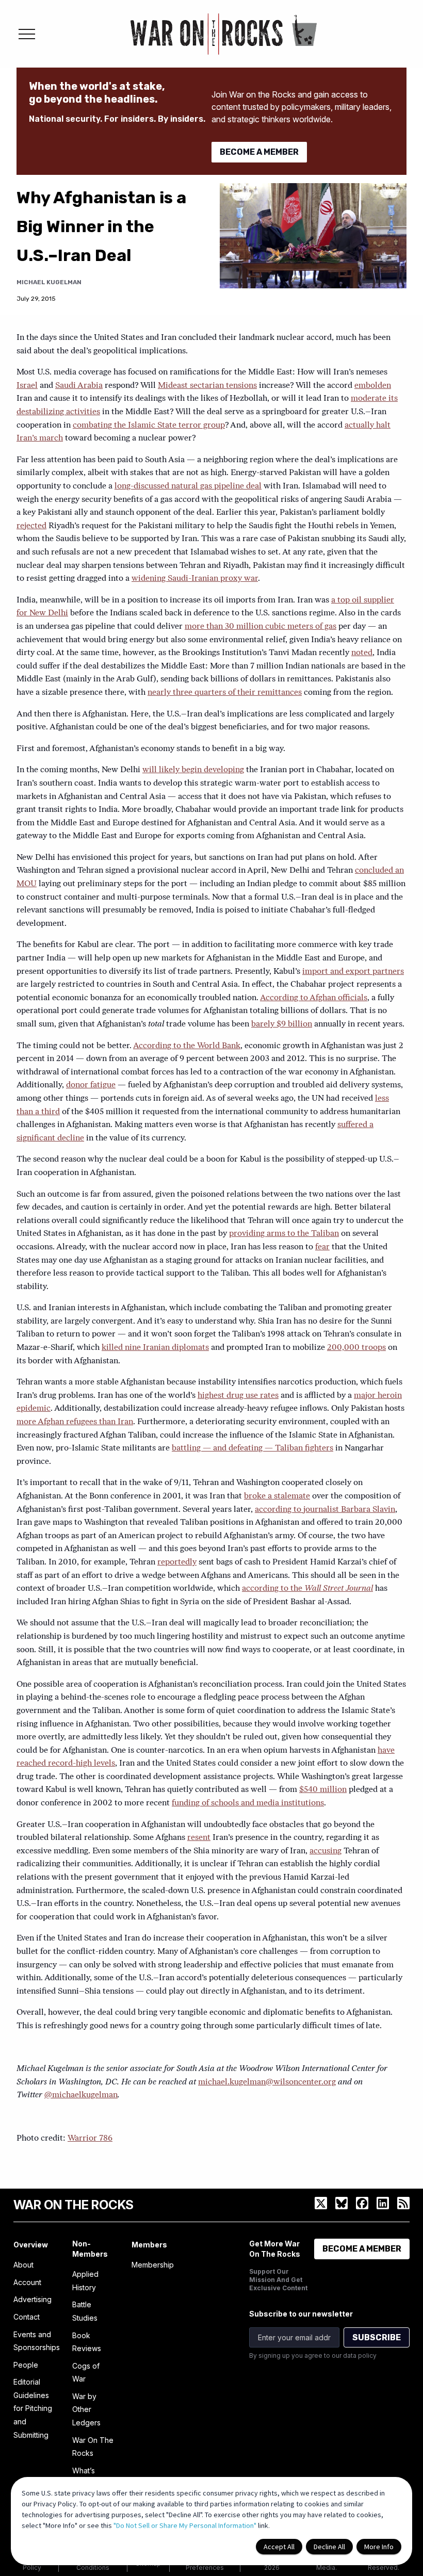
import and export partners (353, 972)
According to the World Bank (187, 1046)
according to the (307, 1589)
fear (322, 1247)
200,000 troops (356, 1348)
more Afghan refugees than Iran (75, 1422)
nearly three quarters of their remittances (225, 693)
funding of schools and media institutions (248, 1803)
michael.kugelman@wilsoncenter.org (267, 2082)
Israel (27, 386)
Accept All (279, 2547)
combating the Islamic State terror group (149, 426)
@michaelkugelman (81, 2095)
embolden (373, 386)
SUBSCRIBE (377, 2337)
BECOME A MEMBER (259, 152)
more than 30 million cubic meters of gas (261, 627)
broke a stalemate (277, 1496)
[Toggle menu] (27, 34)
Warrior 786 (90, 2139)
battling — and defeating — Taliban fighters (253, 1448)
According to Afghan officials (314, 998)
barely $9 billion (282, 1024)
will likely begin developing (193, 770)
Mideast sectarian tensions (207, 386)
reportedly (177, 1562)
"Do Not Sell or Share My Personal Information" (185, 2525)
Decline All (329, 2547)
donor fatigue (91, 1085)
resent (199, 1838)
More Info (379, 2547)
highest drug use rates (238, 1396)
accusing (326, 1851)
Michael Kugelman (49, 282)
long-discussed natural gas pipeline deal (188, 486)
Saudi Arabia (79, 386)
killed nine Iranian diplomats (155, 1348)
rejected (31, 526)
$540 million (323, 1790)
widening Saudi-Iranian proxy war (195, 579)
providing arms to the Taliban (284, 1234)
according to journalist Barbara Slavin (325, 1510)
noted (362, 653)
